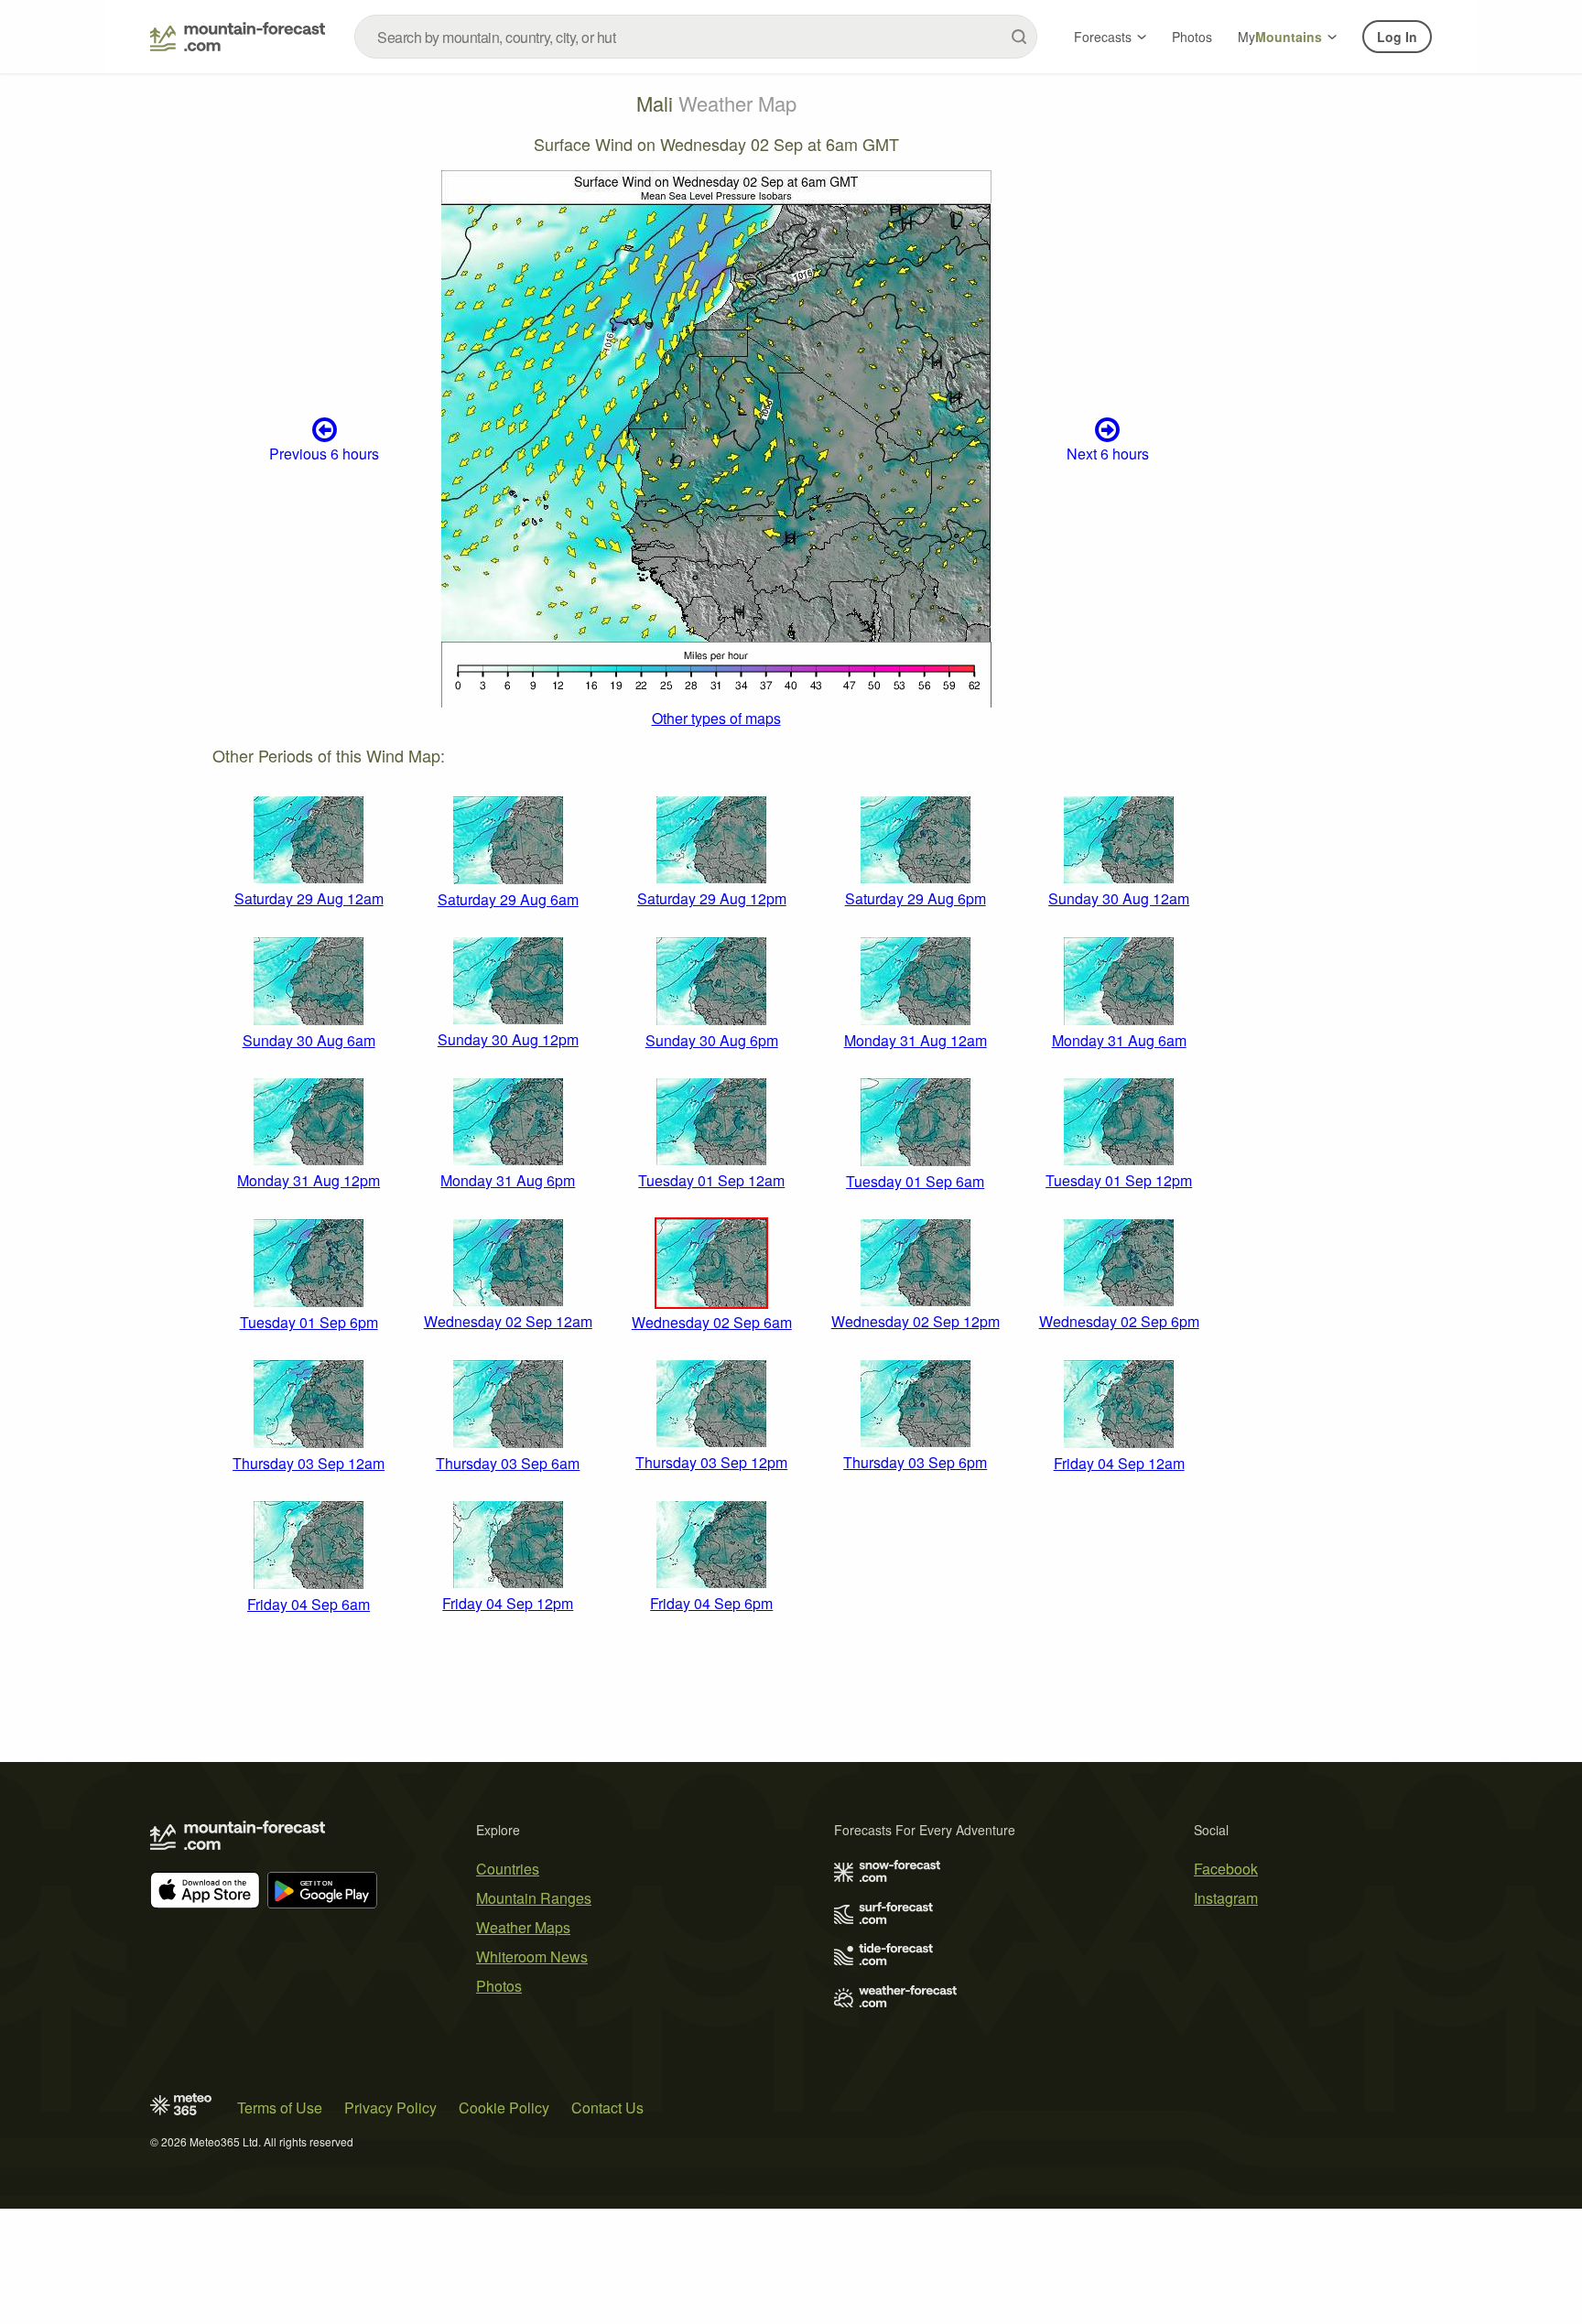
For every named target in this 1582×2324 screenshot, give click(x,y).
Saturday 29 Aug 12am (309, 898)
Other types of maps (716, 718)
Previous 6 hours (324, 454)
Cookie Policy (504, 2108)
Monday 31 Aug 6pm (508, 1180)
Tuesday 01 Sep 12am (711, 1180)
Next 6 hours (1108, 454)
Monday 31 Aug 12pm (309, 1180)
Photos (1192, 37)
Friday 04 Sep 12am (1119, 1463)
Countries (508, 1869)
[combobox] (696, 37)
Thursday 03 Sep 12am (309, 1463)
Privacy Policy (390, 2108)
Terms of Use (280, 2108)
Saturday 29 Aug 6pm (916, 898)
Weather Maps (523, 1927)
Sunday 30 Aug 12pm (508, 1039)
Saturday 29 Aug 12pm (712, 898)
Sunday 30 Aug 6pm (712, 1040)
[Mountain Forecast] (238, 37)
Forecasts (1103, 37)
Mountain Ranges (534, 1898)
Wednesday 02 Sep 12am (508, 1321)
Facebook (1226, 1869)
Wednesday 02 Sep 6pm (1119, 1321)
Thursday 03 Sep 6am (508, 1463)
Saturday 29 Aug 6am (508, 899)
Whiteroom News (532, 1956)
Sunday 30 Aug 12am (1119, 898)
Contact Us (607, 2108)
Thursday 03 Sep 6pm (915, 1462)
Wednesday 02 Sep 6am (712, 1322)
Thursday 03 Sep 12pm (711, 1462)
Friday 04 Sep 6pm (711, 1603)
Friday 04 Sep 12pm (508, 1603)
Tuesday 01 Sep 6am (915, 1181)
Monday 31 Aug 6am (1119, 1040)
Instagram (1226, 1898)
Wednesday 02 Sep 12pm (916, 1321)
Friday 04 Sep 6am (309, 1604)
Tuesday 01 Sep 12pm (1119, 1180)
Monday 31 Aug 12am (916, 1040)
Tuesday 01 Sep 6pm (309, 1322)
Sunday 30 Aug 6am (309, 1040)
